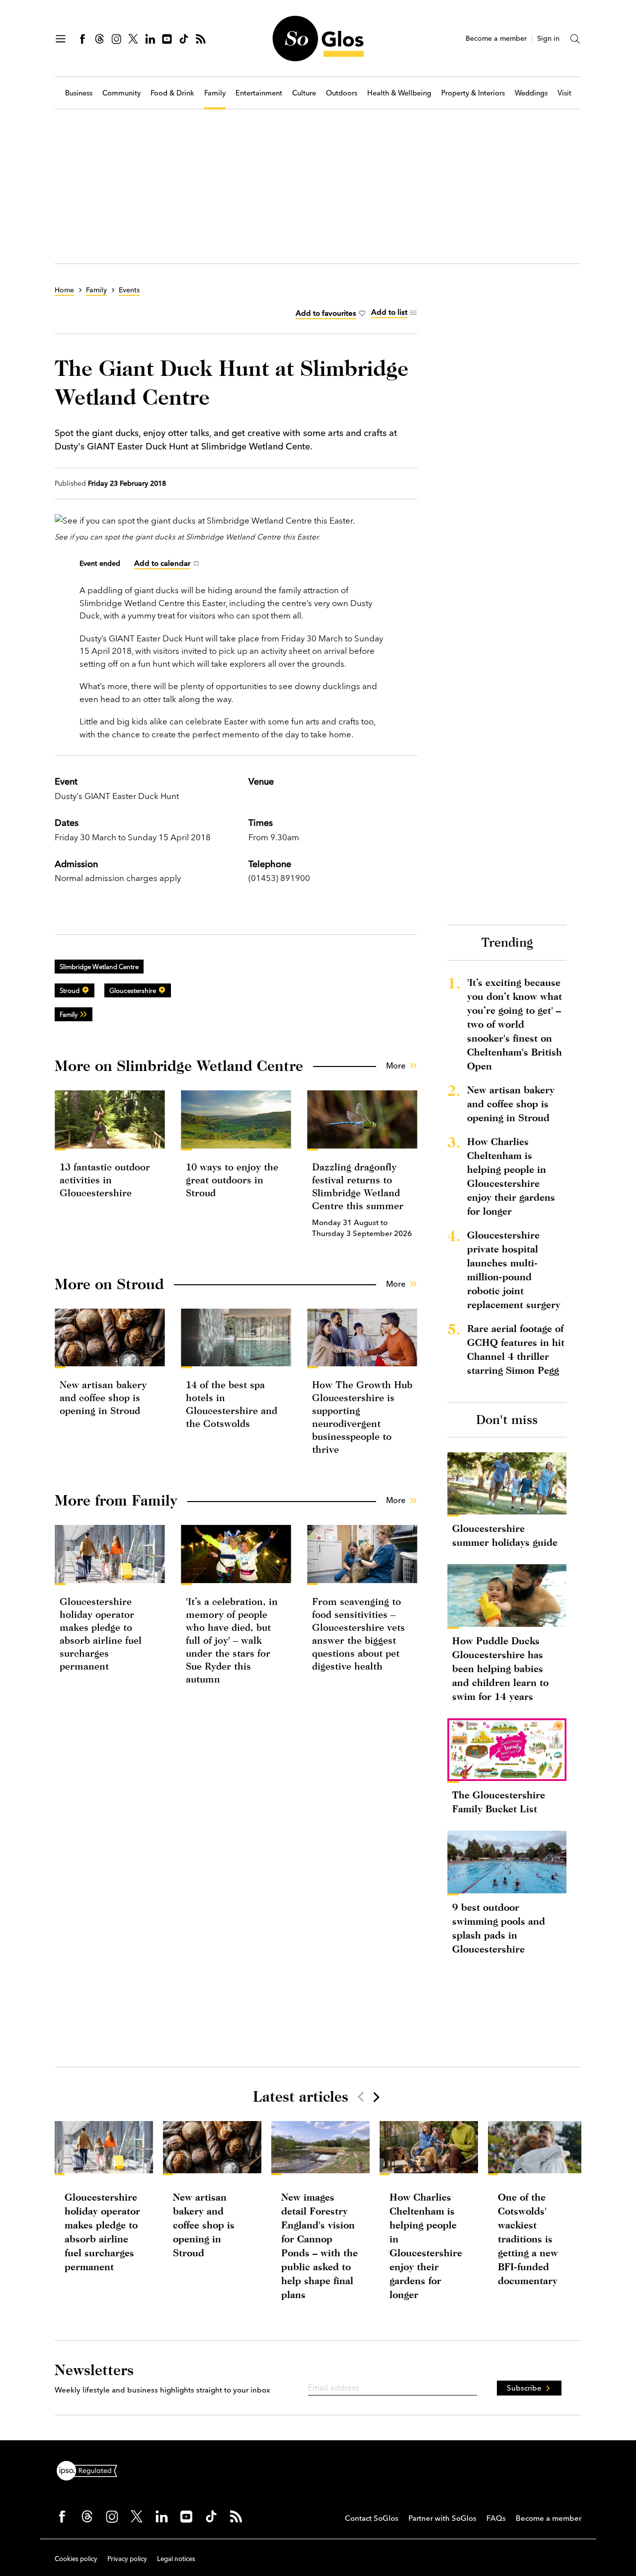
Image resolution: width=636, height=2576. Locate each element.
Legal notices (176, 2559)
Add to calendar (162, 563)
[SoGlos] (318, 39)
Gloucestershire (133, 990)
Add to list (389, 312)
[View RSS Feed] (201, 39)
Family (215, 93)
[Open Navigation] (61, 39)
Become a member (496, 39)
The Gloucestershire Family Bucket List (499, 1802)
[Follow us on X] (133, 39)
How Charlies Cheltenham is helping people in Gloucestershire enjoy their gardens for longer (511, 1176)
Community (121, 93)
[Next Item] (376, 2097)
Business (79, 93)
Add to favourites (326, 313)
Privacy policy (127, 2559)
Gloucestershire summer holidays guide (505, 1535)
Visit (564, 93)
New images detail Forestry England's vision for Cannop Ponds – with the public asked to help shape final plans (319, 2246)
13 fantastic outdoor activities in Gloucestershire (105, 1180)
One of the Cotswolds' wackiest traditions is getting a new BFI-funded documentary (528, 2239)
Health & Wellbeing (399, 93)
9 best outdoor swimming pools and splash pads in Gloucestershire (499, 1928)
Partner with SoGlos (442, 2518)
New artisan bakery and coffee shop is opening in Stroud (103, 1397)
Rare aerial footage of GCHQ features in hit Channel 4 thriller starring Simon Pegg (516, 1349)
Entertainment (259, 93)
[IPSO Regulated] (91, 2470)
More (396, 1066)
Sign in (548, 39)
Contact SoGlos (372, 2518)
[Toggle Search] (575, 39)
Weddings (531, 93)
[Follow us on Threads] (99, 39)
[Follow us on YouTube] (167, 39)
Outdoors (342, 93)
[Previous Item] (361, 2097)
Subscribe (524, 2388)
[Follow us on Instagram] (116, 39)
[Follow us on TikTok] (184, 39)
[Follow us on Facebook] (82, 39)
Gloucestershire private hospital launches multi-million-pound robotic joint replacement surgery (514, 1270)
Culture (304, 93)
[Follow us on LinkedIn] (150, 39)
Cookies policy (76, 2559)
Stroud (70, 990)
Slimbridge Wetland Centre (99, 967)
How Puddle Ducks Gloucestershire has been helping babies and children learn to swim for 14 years (500, 1668)
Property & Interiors (473, 93)
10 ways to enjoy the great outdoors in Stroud (232, 1180)
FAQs (496, 2518)
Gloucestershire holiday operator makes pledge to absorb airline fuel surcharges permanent (102, 2232)
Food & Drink (172, 93)
